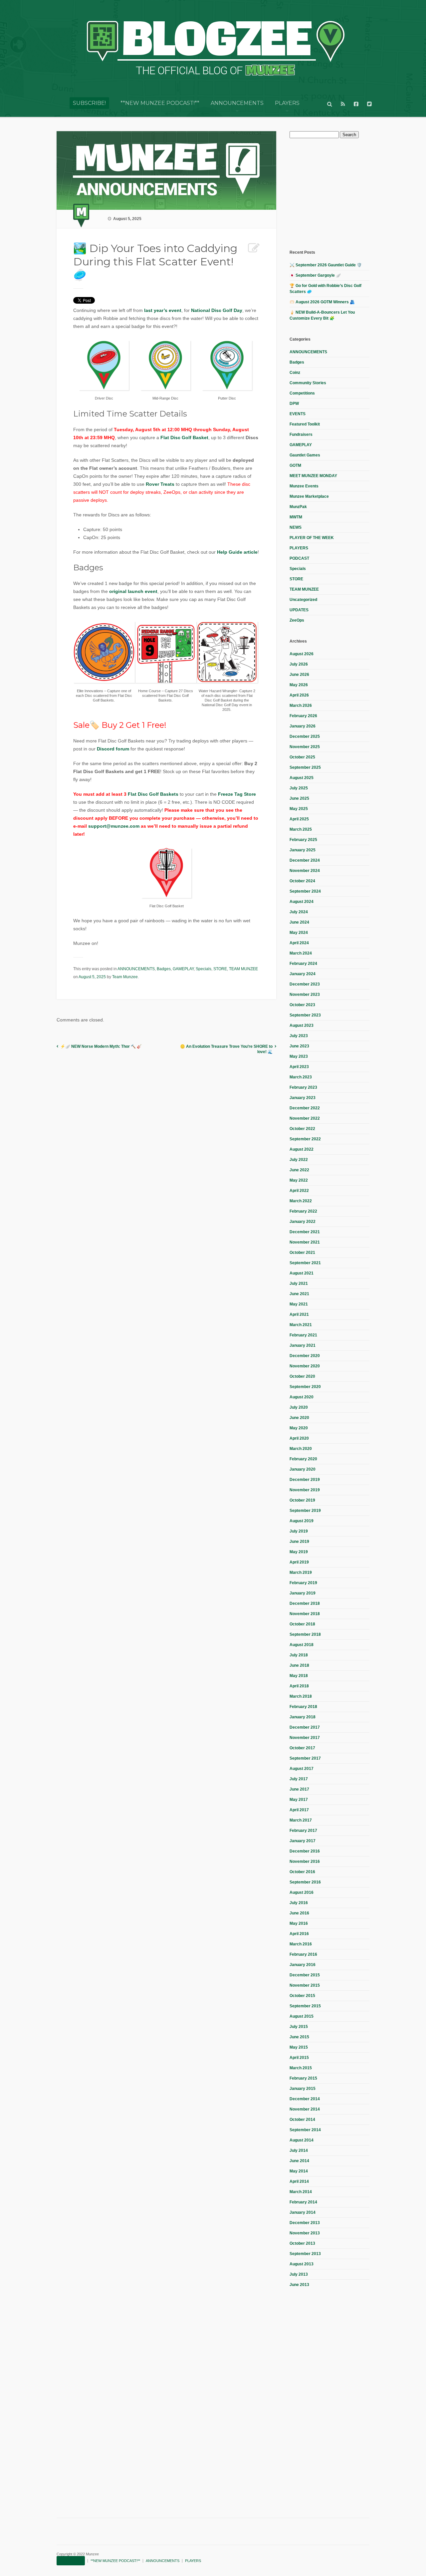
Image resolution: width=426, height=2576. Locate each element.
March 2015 (301, 2068)
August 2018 (302, 1645)
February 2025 (303, 840)
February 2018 (303, 1707)
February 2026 (303, 716)
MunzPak (298, 507)
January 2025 (303, 850)
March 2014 (301, 2192)
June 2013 (299, 2285)
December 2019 (305, 1480)
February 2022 (303, 1211)
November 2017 (305, 1738)
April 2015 (299, 2058)
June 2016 (299, 1913)
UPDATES (299, 610)
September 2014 (305, 2130)
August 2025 (302, 778)
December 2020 (305, 1356)
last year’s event (163, 310)
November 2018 (305, 1614)
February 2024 (303, 964)
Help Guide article (237, 552)
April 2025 (299, 819)
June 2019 (299, 1542)
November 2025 (305, 747)
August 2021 (302, 1273)
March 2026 (301, 706)
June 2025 (299, 798)
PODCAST (299, 558)
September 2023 (305, 1015)
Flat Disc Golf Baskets (153, 794)
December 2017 (305, 1727)
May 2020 (299, 1428)
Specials (204, 969)
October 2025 (302, 757)
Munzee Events (304, 486)
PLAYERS (287, 103)
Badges (164, 969)
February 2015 (303, 2078)
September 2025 (305, 767)
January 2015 (303, 2089)
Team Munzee (125, 977)
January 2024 (303, 974)
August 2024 (302, 902)
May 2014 (299, 2171)
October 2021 (302, 1253)
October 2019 (302, 1500)
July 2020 (299, 1407)
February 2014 (303, 2202)
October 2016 (302, 1872)
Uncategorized (303, 600)
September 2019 (305, 1511)
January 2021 (303, 1345)
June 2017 (299, 1789)
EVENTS (298, 414)
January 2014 (303, 2212)
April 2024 (299, 943)
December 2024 (305, 860)
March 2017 (301, 1820)
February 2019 (303, 1583)
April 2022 (299, 1191)
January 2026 (303, 726)
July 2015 (299, 2027)
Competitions (302, 393)
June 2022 (299, 1170)
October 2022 (302, 1129)
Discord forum (113, 749)
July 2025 (299, 788)
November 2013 (305, 2233)
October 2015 (302, 1996)
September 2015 (305, 2006)
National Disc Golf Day (217, 310)
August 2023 (302, 1025)
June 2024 (299, 922)
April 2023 (299, 1067)
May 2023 (299, 1056)
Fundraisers (301, 434)
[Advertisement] (339, 193)
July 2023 (299, 1036)
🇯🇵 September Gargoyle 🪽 (315, 275)
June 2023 (299, 1046)
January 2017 (303, 1841)
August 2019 (302, 1521)
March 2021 (301, 1325)
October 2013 (302, 2243)
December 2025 (305, 736)
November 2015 (305, 1985)
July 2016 (299, 1903)
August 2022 (302, 1149)
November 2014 (305, 2109)
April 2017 (299, 1810)
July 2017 (299, 1779)
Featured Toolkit (305, 424)
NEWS (296, 527)
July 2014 (299, 2150)
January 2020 (303, 1469)
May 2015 (299, 2047)
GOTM (295, 465)
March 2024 (301, 953)
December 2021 (305, 1232)
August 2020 (302, 1397)
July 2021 (299, 1284)
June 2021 (299, 1294)
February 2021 (303, 1335)
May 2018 (299, 1676)
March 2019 (301, 1573)
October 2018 (302, 1624)
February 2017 (303, 1831)
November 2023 (305, 995)
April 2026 (299, 695)
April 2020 (299, 1438)
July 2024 (299, 912)
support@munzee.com (114, 826)
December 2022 (305, 1108)
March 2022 (301, 1201)
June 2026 (299, 675)
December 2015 (305, 1975)
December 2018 (305, 1603)
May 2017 (299, 1800)
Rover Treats (160, 484)
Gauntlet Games (305, 455)
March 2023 (301, 1077)
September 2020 (305, 1387)
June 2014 (299, 2161)
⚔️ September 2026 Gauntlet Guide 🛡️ (326, 265)
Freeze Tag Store (237, 794)
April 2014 (299, 2181)
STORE (220, 969)
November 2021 (305, 1242)
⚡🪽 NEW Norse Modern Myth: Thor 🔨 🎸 (101, 1046)
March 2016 (301, 1944)
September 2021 (305, 1263)
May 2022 (299, 1180)
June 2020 (299, 1418)
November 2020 (305, 1366)
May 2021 (299, 1304)
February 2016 (303, 1954)
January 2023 (303, 1098)
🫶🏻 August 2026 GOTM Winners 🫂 (322, 302)
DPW (294, 404)
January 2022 (303, 1222)
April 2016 (299, 1934)
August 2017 (302, 1769)
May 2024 (299, 933)
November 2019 (305, 1490)
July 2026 (299, 664)
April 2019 (299, 1562)
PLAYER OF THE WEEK (312, 538)
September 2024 (305, 891)
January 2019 (303, 1593)
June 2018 (299, 1665)
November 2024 (305, 871)
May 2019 (299, 1552)
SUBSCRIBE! (89, 103)
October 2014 (302, 2120)
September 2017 (305, 1758)
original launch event (133, 591)
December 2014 (305, 2099)
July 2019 (299, 1531)
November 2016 (305, 1861)
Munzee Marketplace (309, 496)
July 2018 (299, 1655)
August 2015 (302, 2016)
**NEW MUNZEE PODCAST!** (160, 103)
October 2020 (302, 1376)
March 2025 (301, 829)
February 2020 (303, 1459)
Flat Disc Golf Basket (184, 437)
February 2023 (303, 1087)
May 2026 (299, 685)
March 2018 (301, 1696)
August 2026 (302, 654)
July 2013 (299, 2274)
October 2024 (302, 881)
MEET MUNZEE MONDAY (313, 476)
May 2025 (299, 809)
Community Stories (308, 383)
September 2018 (305, 1634)
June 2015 (299, 2037)
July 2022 (299, 1160)
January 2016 (303, 1965)
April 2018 (299, 1686)
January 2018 (303, 1717)
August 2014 (302, 2140)
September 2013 (305, 2254)
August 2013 (302, 2264)
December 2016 (305, 1851)
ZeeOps (297, 620)
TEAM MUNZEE (243, 969)
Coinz (295, 373)
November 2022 (305, 1118)
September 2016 (305, 1882)
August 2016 (302, 1892)
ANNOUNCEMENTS (237, 103)
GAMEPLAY (183, 969)
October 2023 (302, 1005)
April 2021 (299, 1314)
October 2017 (302, 1748)
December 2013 (305, 2223)
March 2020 (301, 1449)
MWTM (296, 517)
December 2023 (305, 984)
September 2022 (305, 1139)
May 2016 (299, 1923)
